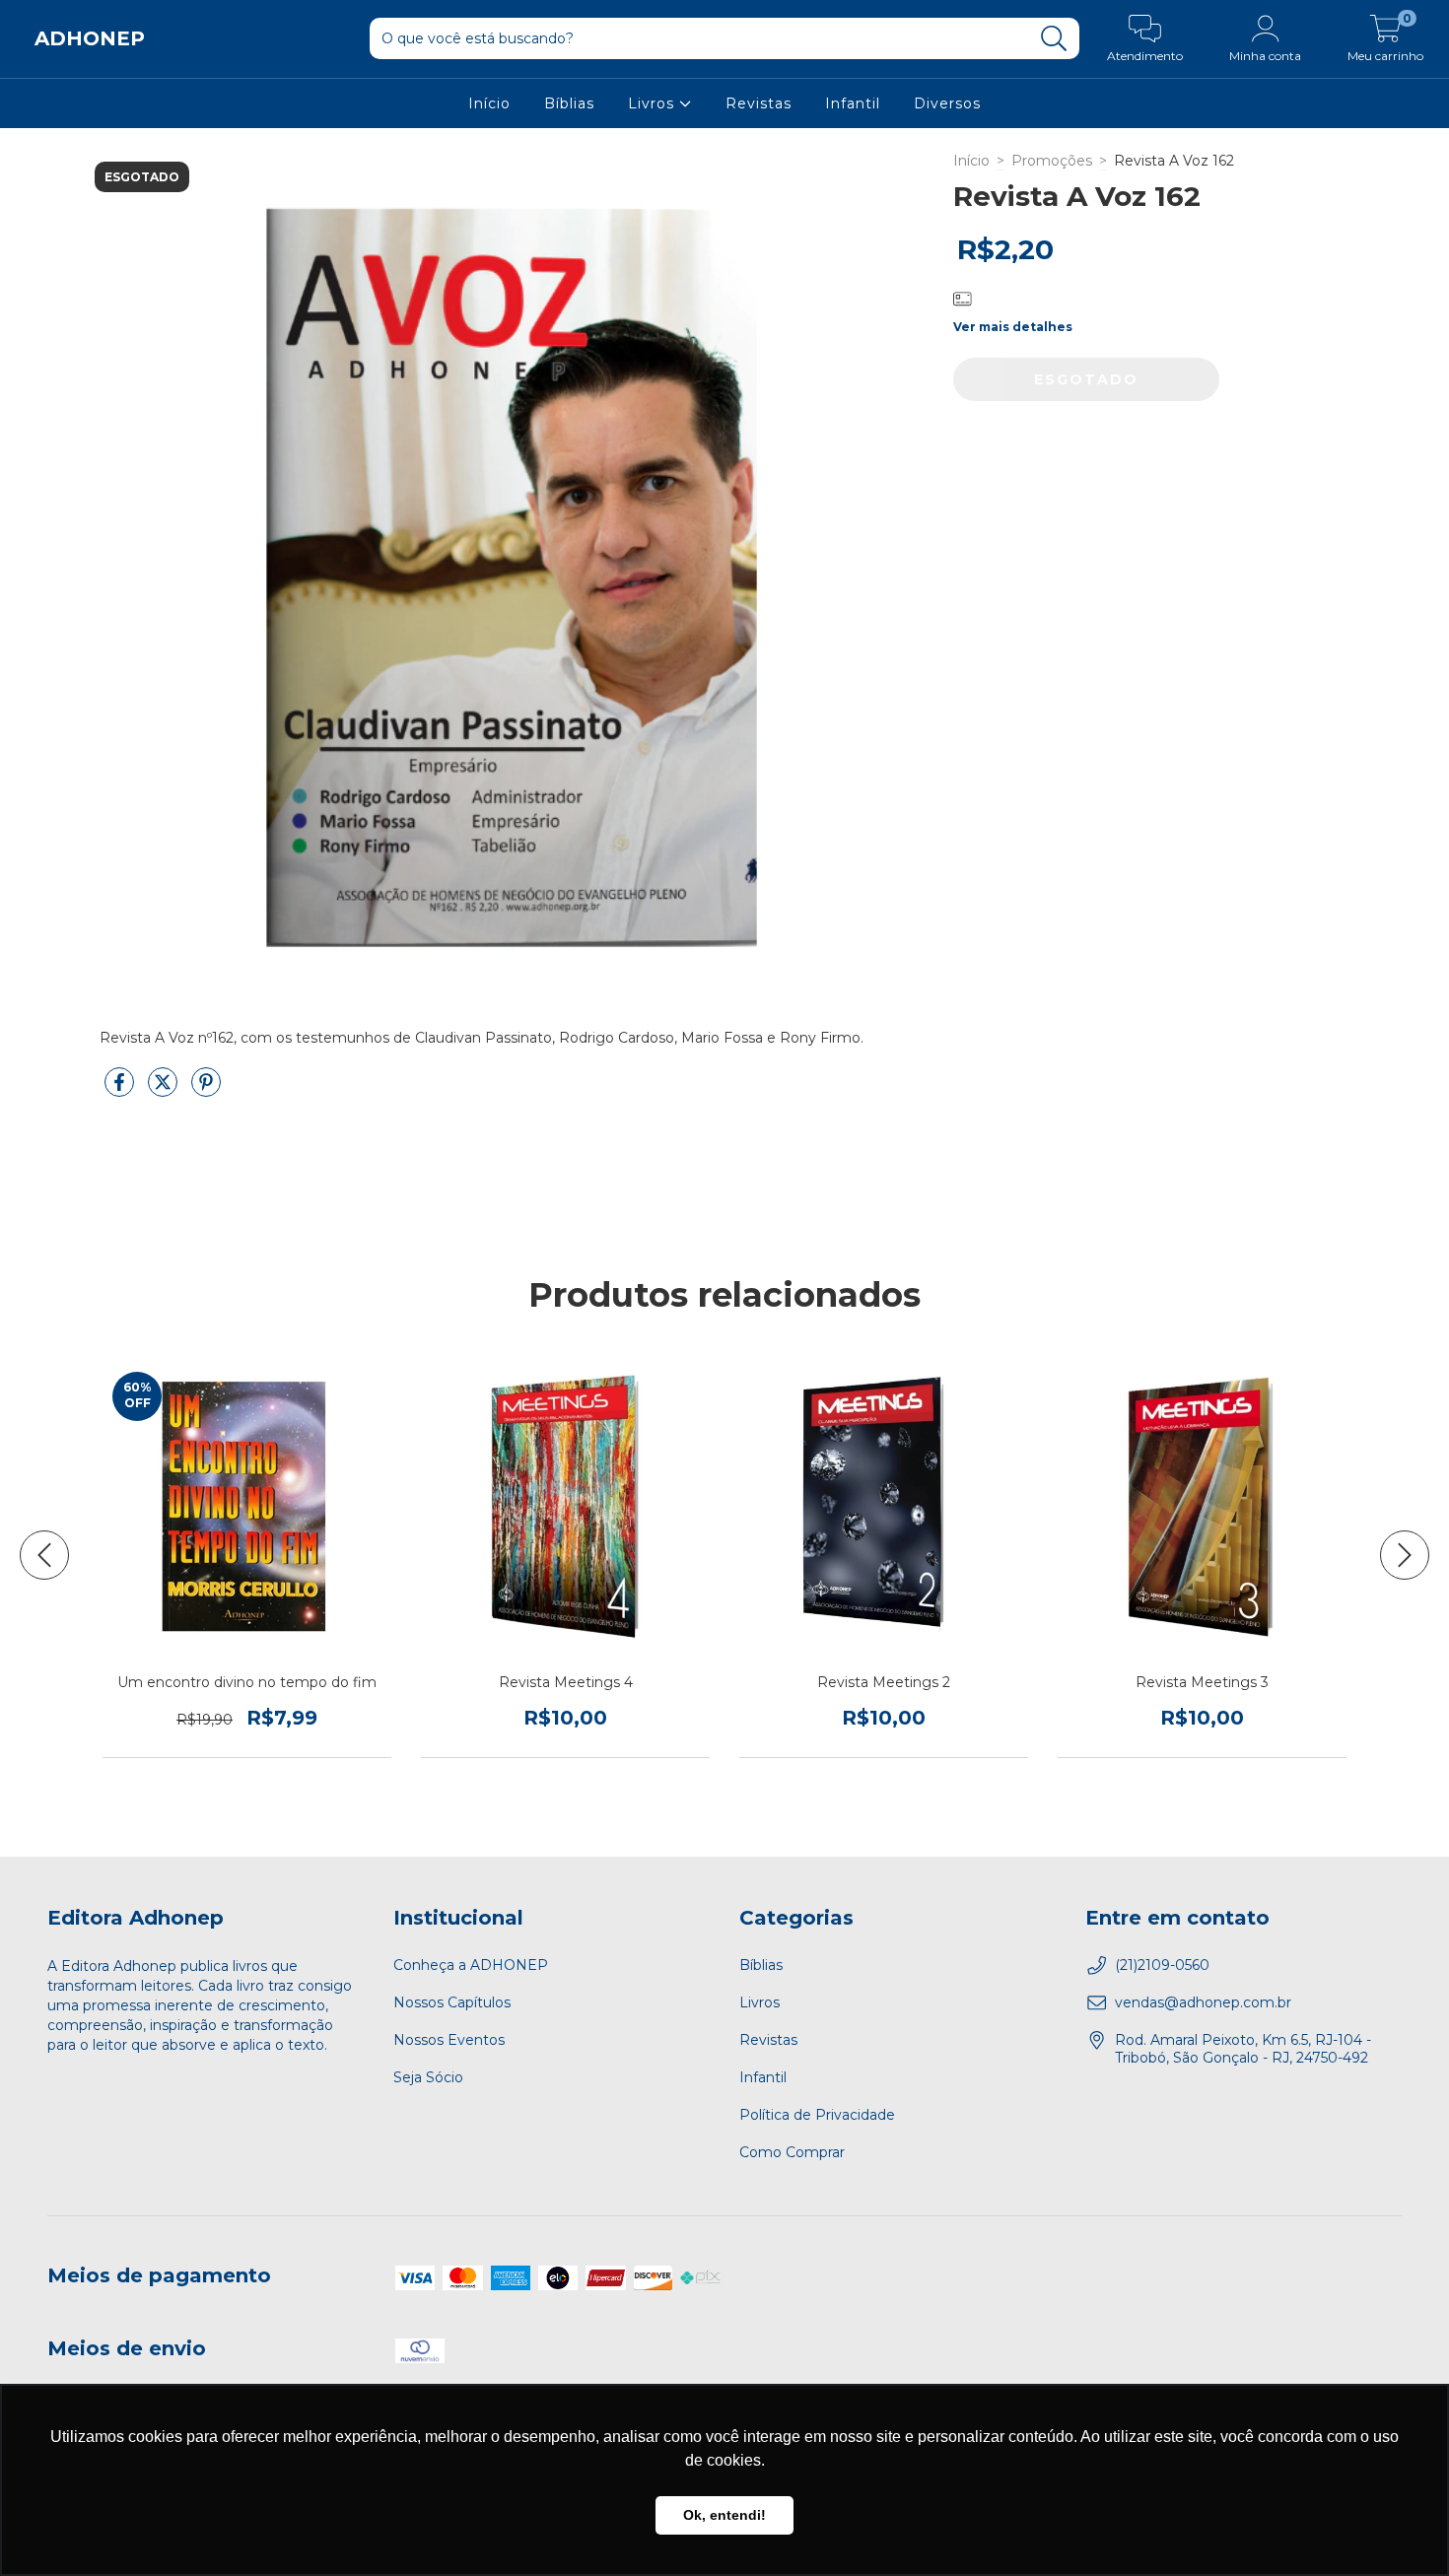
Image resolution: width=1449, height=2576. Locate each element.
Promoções (1052, 161)
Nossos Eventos (449, 2040)
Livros (654, 103)
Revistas (759, 103)
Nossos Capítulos (452, 2002)
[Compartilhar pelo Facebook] (121, 1090)
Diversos (947, 103)
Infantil (853, 103)
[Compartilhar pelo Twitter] (165, 1090)
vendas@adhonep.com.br (1203, 2002)
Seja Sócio (428, 2077)
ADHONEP (90, 38)
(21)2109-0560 (1162, 1965)
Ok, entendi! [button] (724, 2515)
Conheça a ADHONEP (471, 1965)
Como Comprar (792, 2152)
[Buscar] (1054, 39)
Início (489, 103)
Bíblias (569, 103)
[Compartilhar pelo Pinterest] (206, 1090)
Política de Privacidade (817, 2115)
